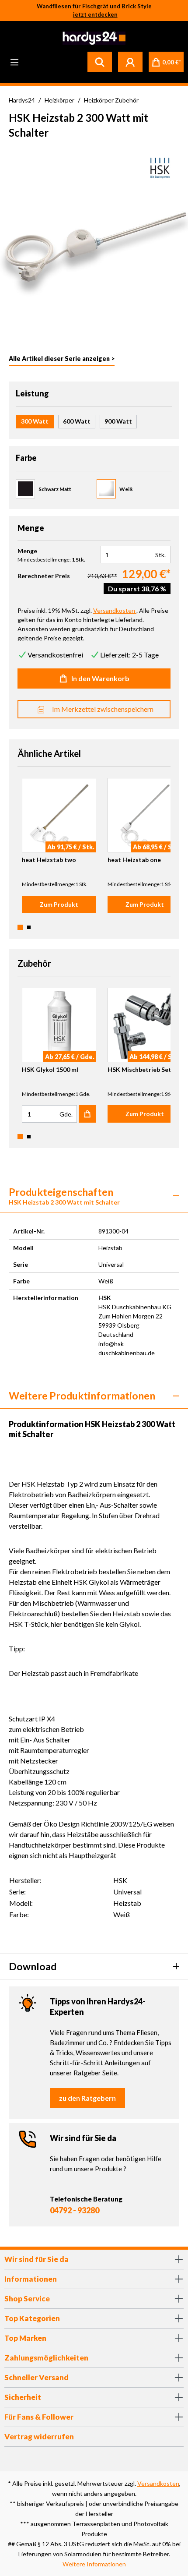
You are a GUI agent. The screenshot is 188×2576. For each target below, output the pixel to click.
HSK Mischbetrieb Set (139, 1069)
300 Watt (35, 421)
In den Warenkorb (100, 678)
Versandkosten (158, 2483)
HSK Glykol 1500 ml (50, 1069)
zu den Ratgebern (87, 2098)
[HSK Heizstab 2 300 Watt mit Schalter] (94, 241)
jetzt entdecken (95, 14)
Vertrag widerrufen (39, 2436)
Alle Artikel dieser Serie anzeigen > (62, 359)
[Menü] (14, 62)
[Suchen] (100, 62)
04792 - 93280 (75, 2210)
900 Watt (118, 421)
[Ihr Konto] (130, 62)
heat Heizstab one (134, 860)
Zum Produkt (59, 904)
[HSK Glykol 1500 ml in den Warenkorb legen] (87, 1114)
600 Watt (77, 421)
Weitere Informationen (94, 2564)
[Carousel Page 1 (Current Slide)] (20, 927)
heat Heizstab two (49, 860)
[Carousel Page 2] (29, 927)
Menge (27, 551)
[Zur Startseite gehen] (93, 38)
